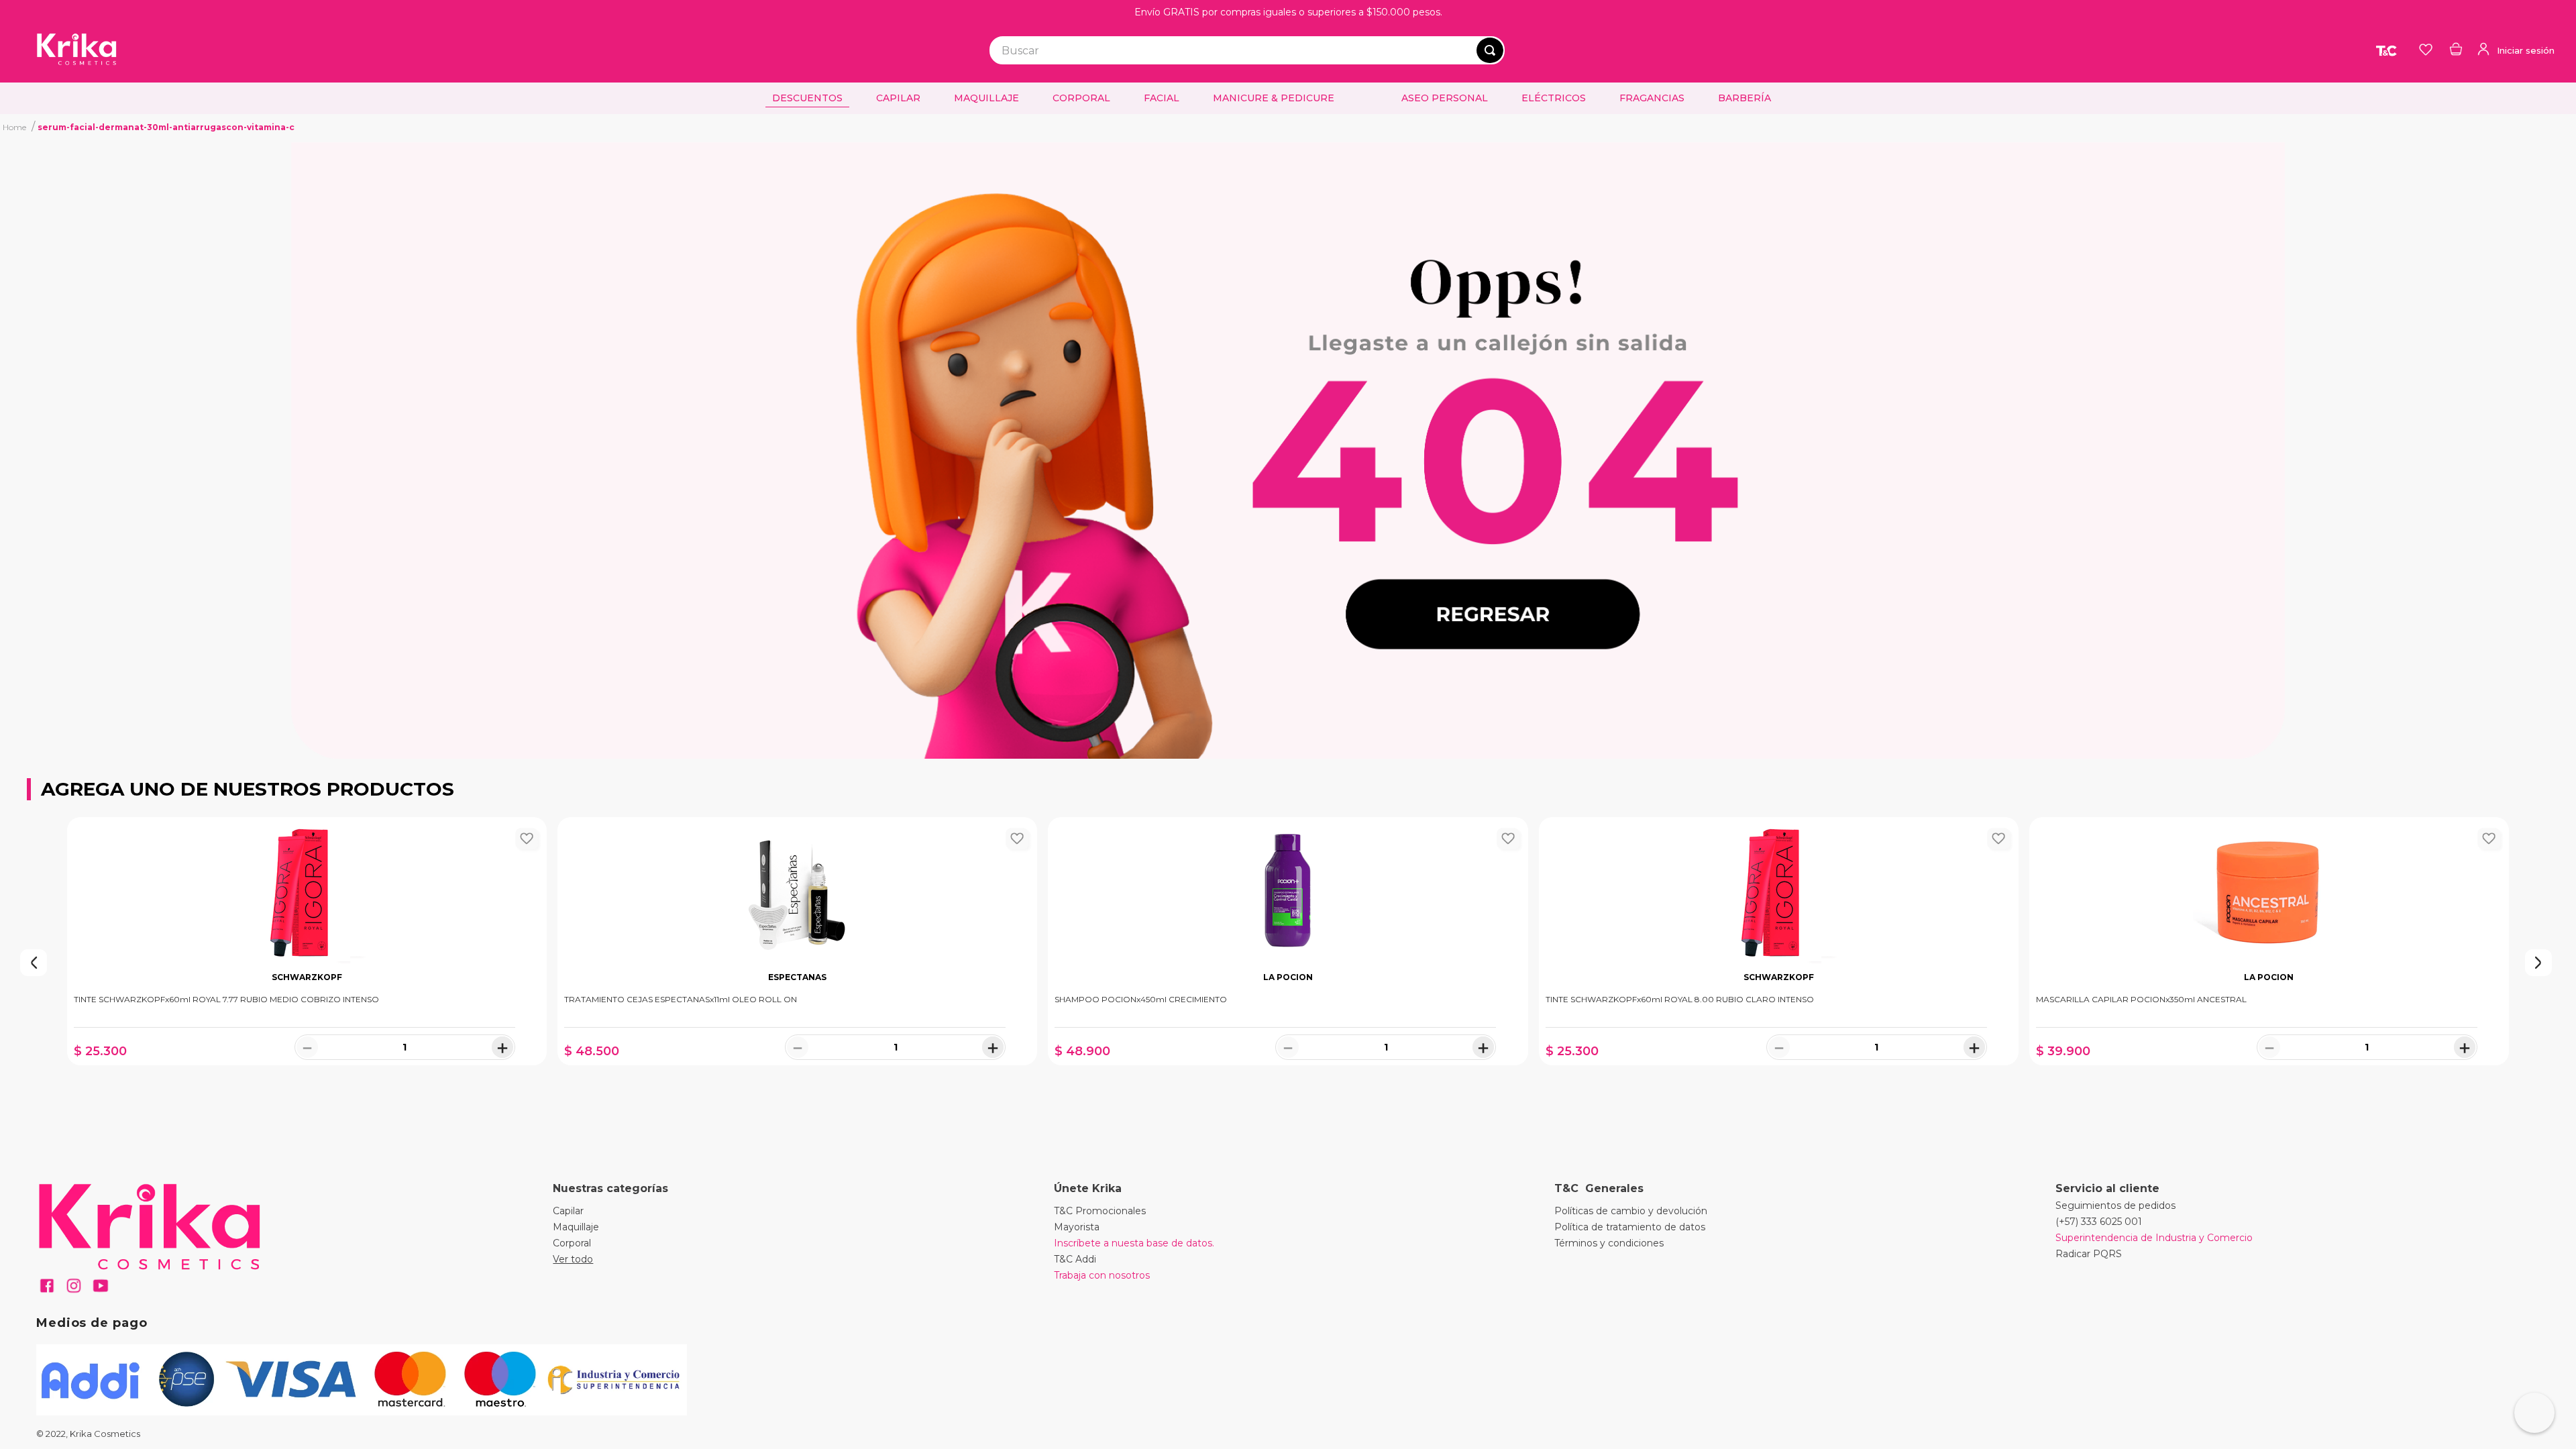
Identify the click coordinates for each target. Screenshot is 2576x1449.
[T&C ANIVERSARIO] (2387, 50)
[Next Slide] (2569, 963)
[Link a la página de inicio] (14, 127)
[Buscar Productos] (1490, 50)
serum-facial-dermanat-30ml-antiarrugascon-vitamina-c (166, 127)
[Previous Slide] (7, 963)
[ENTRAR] (2515, 50)
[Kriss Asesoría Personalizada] (2534, 1413)
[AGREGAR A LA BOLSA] (307, 1079)
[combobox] (1247, 50)
